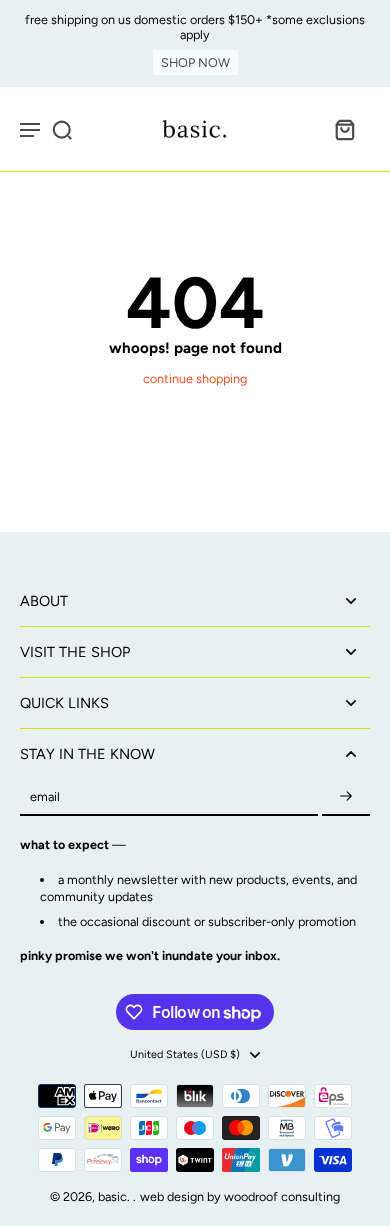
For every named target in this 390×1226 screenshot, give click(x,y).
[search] (62, 129)
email (45, 797)
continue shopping (195, 378)
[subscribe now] (346, 797)
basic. (115, 1196)
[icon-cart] (344, 129)
